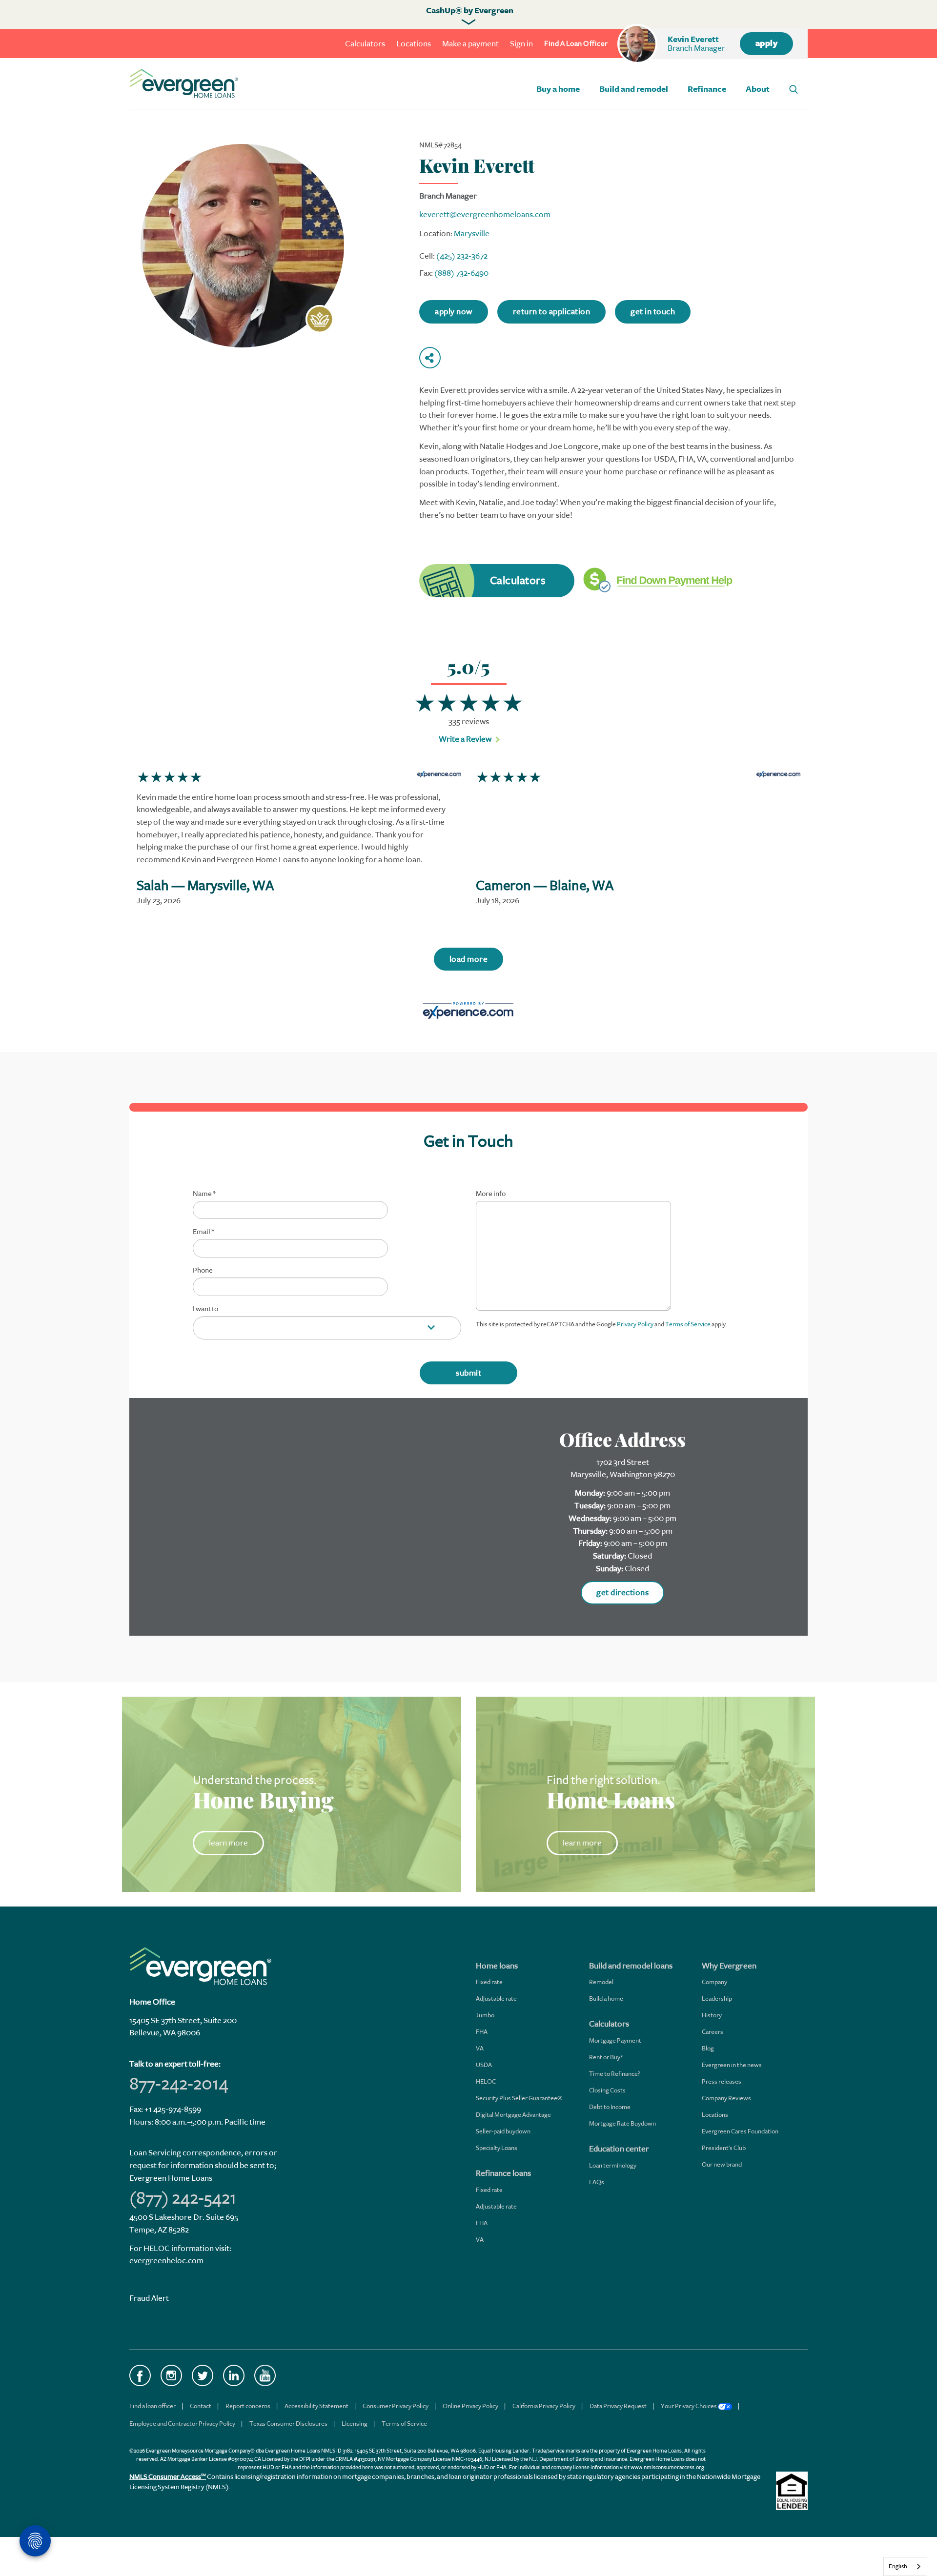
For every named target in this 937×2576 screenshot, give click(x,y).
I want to (205, 1309)
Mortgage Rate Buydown (622, 2123)
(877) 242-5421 (183, 2198)
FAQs (597, 2182)
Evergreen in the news (732, 2065)
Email (203, 1232)
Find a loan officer (153, 2406)
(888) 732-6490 (461, 273)
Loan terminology (613, 2165)
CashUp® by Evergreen (470, 11)
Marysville (472, 233)
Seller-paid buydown (503, 2131)
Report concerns (248, 2406)
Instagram (171, 2375)
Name (204, 1194)
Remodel (601, 1982)
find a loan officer (576, 44)
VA (480, 2048)
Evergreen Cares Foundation (740, 2131)
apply (767, 43)
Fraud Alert (149, 2298)
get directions (622, 1592)
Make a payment (470, 44)
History (712, 2015)
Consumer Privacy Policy (396, 2406)
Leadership (717, 1998)
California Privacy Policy (544, 2406)
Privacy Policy (635, 1324)
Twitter (203, 2375)
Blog (708, 2048)
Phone (203, 1271)
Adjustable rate (496, 1998)
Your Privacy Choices (689, 2406)
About (758, 89)
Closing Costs (607, 2090)
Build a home (606, 1998)
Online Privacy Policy (470, 2406)
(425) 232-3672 (462, 256)
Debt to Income (610, 2107)
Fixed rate (489, 1982)
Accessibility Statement (316, 2406)
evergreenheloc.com (166, 2261)
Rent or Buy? (606, 2057)
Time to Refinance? (615, 2074)
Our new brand (722, 2164)
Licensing (355, 2424)
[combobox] (905, 2566)
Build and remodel (634, 89)
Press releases (722, 2081)
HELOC (486, 2081)
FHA (482, 2032)
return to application (552, 312)
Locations (414, 44)
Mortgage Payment (615, 2040)
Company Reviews (726, 2098)
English (898, 2566)
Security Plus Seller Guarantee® (519, 2098)
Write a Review (465, 739)
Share (430, 358)
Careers (713, 2032)
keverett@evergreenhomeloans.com (485, 214)
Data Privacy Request (618, 2406)
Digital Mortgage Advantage (513, 2115)
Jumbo (485, 2015)
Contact (201, 2406)
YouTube (265, 2375)
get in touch (653, 312)
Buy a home (558, 89)
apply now (454, 312)
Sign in (521, 44)
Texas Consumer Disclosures (288, 2424)
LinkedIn (234, 2375)
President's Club (724, 2148)
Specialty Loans (497, 2148)
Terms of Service (688, 1324)
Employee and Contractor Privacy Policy (182, 2424)
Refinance (707, 89)
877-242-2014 (179, 2084)
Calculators (365, 44)
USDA (484, 2065)
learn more (228, 1843)
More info (491, 1194)
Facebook (140, 2375)
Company (714, 1982)
